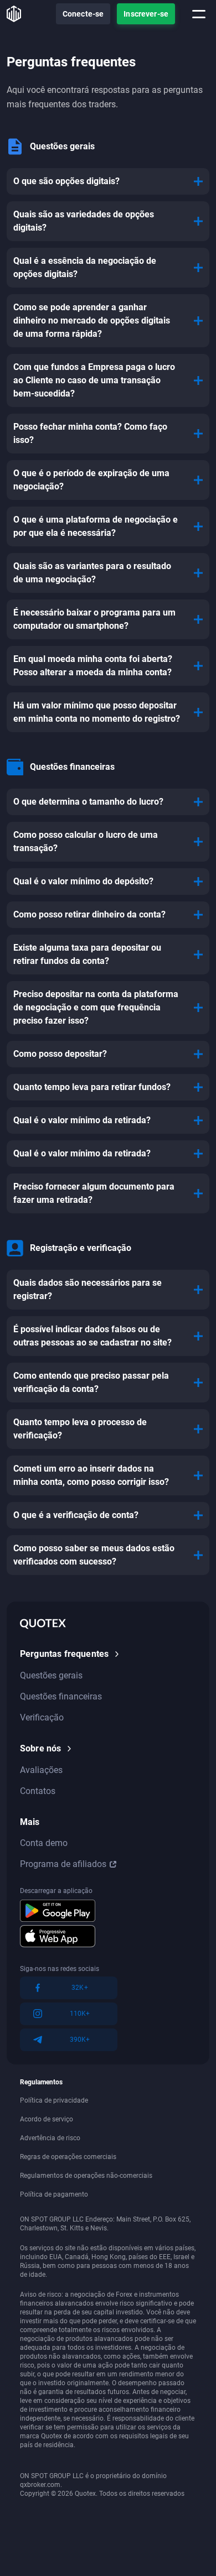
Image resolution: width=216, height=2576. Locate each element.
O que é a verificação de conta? (76, 1515)
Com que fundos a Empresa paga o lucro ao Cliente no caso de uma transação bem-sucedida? (94, 380)
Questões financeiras (61, 1696)
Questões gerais (51, 1675)
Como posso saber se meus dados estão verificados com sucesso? (94, 1555)
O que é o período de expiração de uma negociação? (91, 480)
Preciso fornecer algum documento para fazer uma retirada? (94, 1193)
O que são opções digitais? (66, 181)
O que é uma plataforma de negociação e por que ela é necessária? (96, 526)
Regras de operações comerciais (68, 2157)
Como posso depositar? (60, 1054)
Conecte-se (83, 14)
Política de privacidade (54, 2100)
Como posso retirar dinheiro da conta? (89, 914)
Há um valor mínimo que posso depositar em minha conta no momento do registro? (97, 712)
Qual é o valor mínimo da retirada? (82, 1120)
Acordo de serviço (47, 2119)
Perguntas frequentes (64, 1654)
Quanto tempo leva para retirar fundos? (92, 1087)
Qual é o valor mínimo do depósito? (83, 881)
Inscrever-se (146, 14)
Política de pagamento (54, 2194)
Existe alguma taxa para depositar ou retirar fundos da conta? (87, 954)
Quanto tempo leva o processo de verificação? (80, 1429)
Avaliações (41, 1770)
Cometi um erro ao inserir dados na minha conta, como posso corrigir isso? (91, 1475)
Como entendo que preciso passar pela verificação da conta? (91, 1382)
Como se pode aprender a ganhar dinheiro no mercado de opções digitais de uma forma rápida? (92, 320)
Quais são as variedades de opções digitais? (84, 221)
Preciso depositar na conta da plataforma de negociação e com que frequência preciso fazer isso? (96, 1007)
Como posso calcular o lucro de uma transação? (86, 841)
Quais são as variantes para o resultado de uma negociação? (92, 573)
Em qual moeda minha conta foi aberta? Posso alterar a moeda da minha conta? (93, 666)
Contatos (38, 1791)
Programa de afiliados (63, 1864)
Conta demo (44, 1843)
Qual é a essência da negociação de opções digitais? (85, 267)
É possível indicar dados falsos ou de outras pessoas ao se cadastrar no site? (92, 1336)
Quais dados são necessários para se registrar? (88, 1289)
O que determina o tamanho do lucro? (88, 802)
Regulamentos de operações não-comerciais (86, 2176)
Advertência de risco (50, 2138)
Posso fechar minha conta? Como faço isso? (90, 433)
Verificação (42, 1717)
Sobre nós (40, 1748)
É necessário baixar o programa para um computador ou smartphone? (94, 619)
